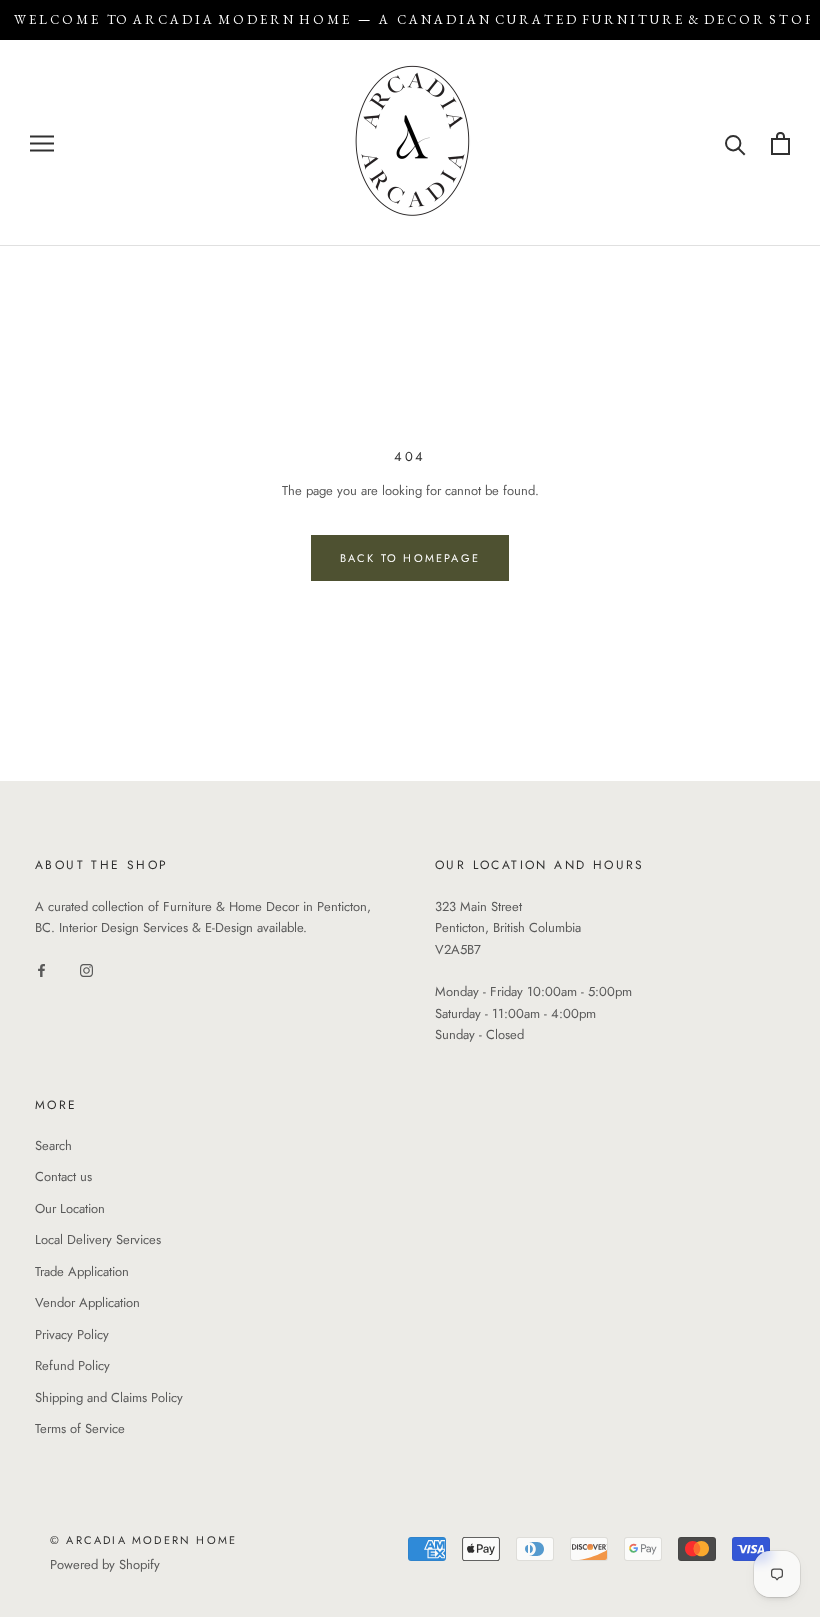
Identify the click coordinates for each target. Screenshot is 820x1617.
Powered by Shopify (105, 1564)
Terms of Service (80, 1428)
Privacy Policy (72, 1334)
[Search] (735, 143)
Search (53, 1145)
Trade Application (82, 1271)
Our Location (70, 1208)
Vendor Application (87, 1302)
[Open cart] (780, 143)
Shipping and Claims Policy (109, 1397)
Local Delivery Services (98, 1239)
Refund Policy (72, 1365)
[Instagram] (86, 969)
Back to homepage (410, 558)
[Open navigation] (42, 143)
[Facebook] (41, 969)
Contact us (63, 1176)
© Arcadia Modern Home (143, 1540)
